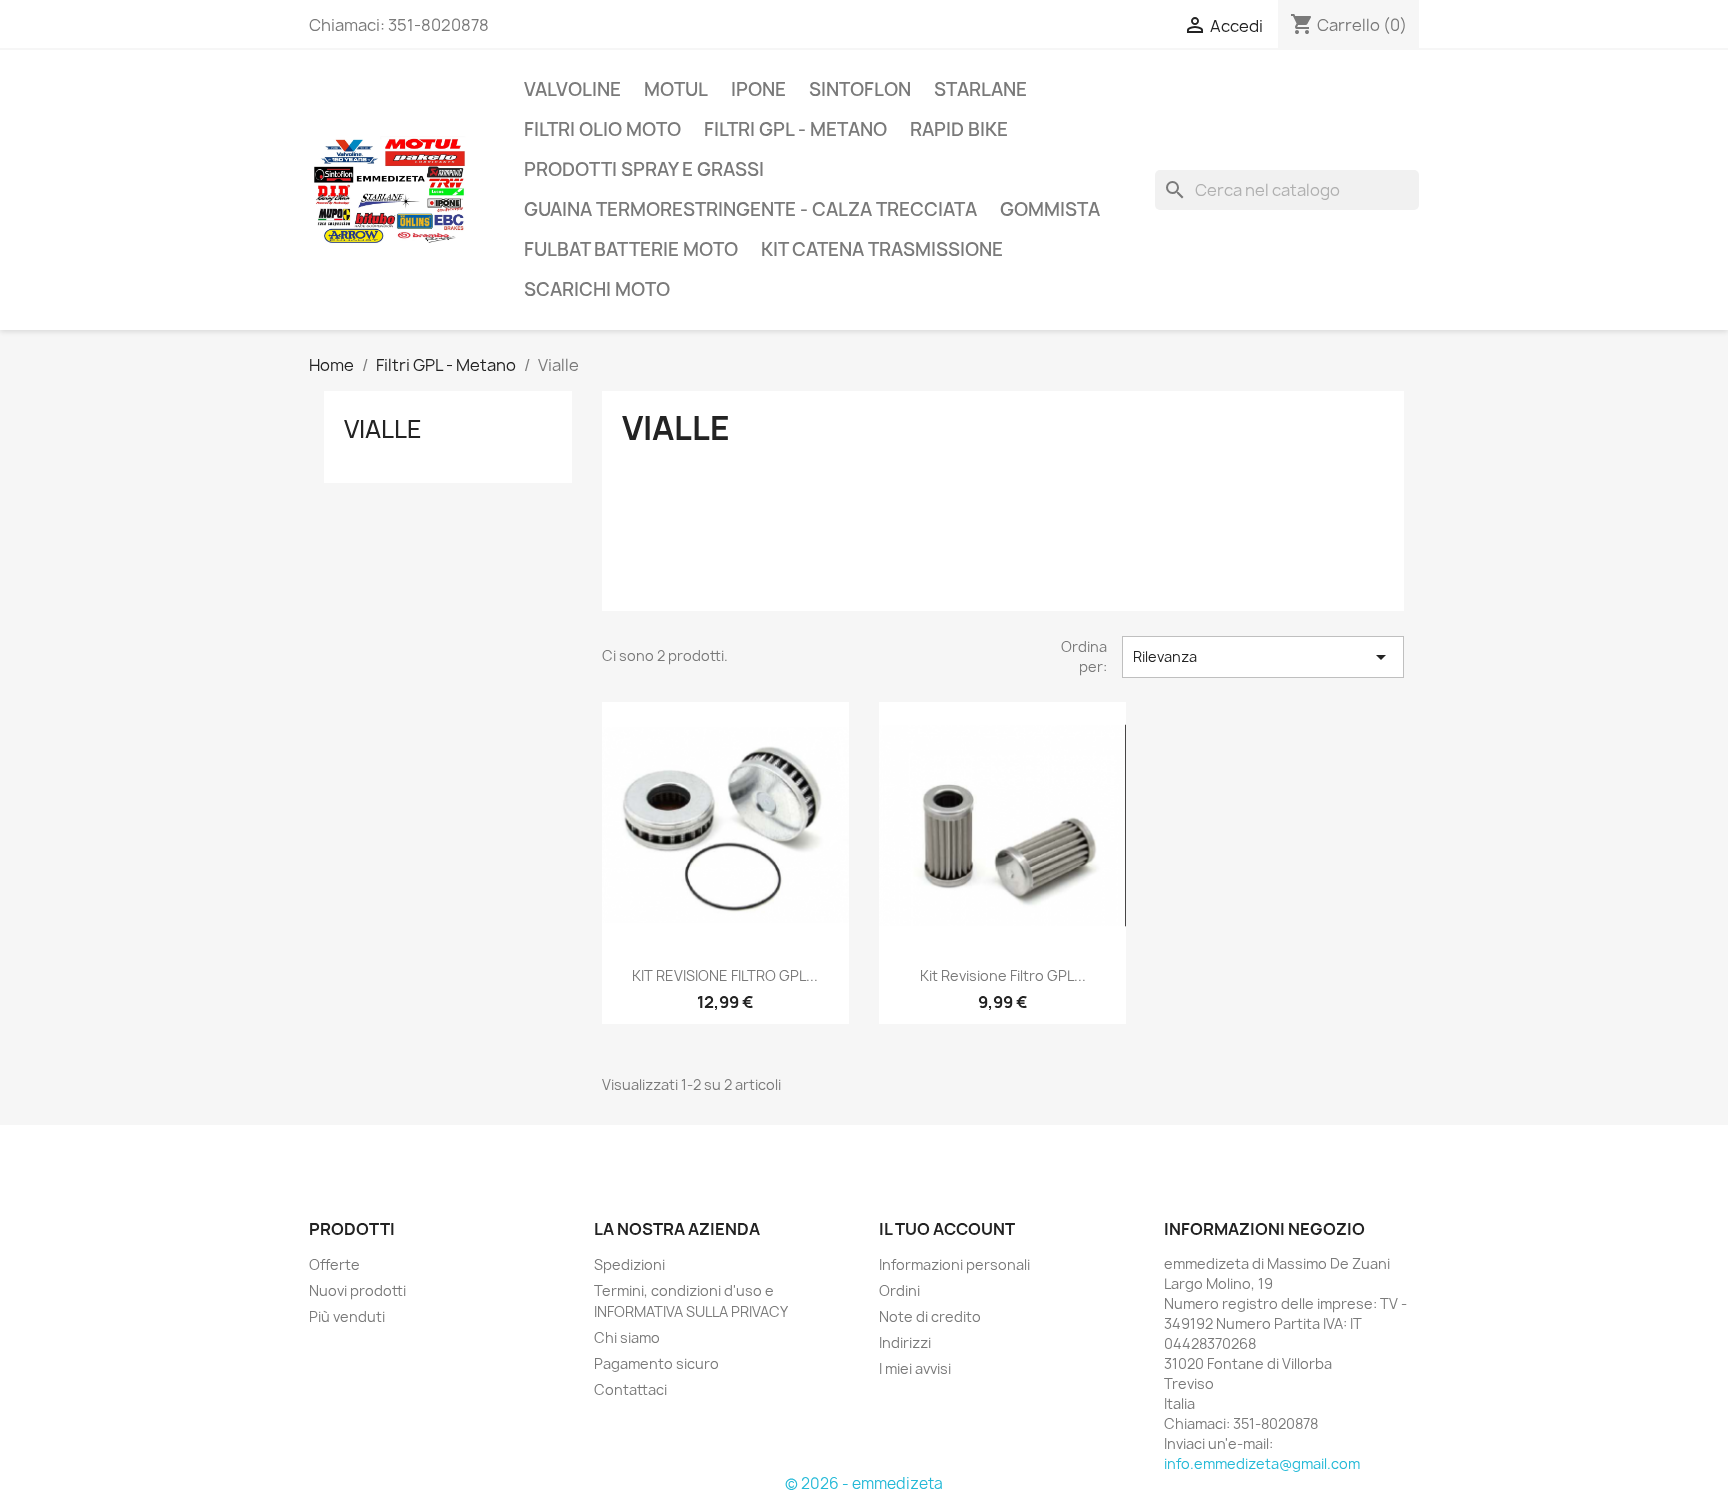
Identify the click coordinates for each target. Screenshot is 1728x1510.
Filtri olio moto (602, 129)
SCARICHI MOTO (597, 289)
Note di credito (930, 1316)
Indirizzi (905, 1342)
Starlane (980, 89)
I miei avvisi (915, 1368)
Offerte (334, 1264)
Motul (676, 89)
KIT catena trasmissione (882, 249)
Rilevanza (1263, 657)
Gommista (1050, 209)
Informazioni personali (954, 1264)
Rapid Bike (959, 129)
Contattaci (630, 1389)
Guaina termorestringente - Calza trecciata (750, 209)
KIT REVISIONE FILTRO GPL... (725, 975)
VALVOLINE (572, 89)
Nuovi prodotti (357, 1290)
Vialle (383, 429)
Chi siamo (627, 1337)
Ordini (899, 1290)
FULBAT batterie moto (631, 249)
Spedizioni (629, 1264)
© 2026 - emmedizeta (864, 1483)
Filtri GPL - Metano (795, 129)
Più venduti (347, 1316)
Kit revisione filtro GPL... (1003, 975)
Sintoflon (860, 89)
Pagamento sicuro (656, 1363)
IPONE (758, 89)
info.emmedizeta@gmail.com (1262, 1463)
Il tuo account (947, 1229)
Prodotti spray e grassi (644, 169)
